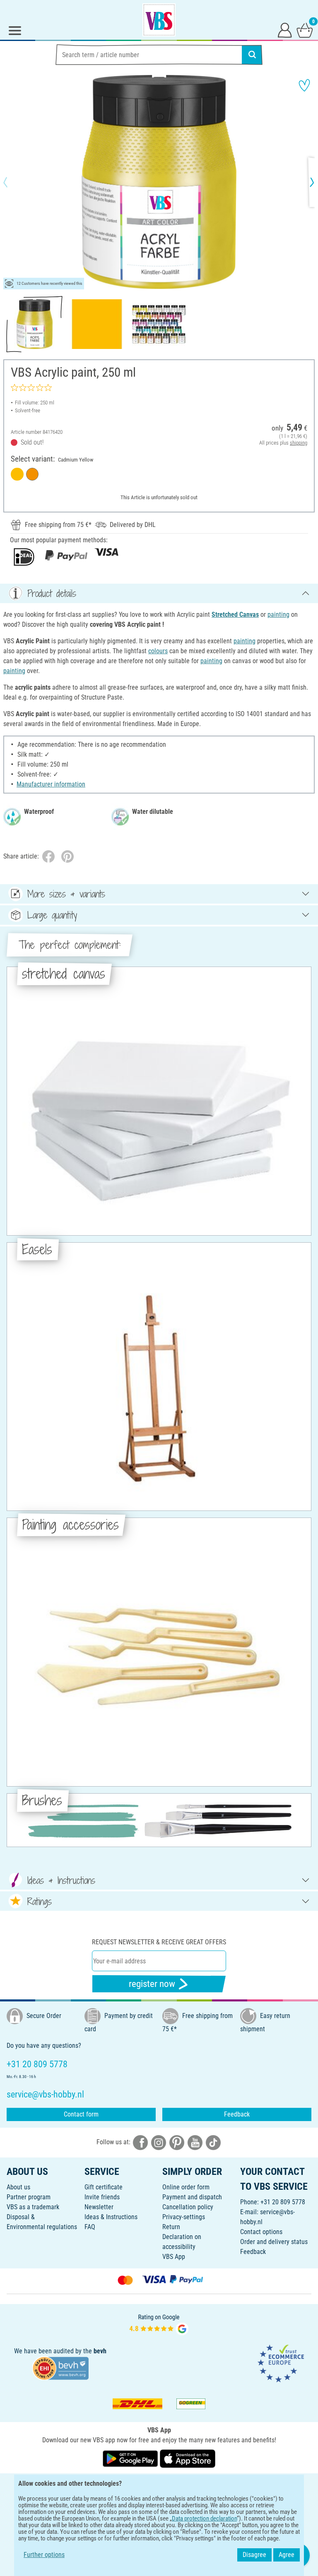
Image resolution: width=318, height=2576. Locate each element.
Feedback (237, 2114)
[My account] (285, 30)
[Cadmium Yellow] (17, 474)
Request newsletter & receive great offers (159, 1942)
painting (278, 615)
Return (171, 2227)
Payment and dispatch (192, 2197)
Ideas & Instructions (111, 2217)
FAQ (90, 2227)
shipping (299, 443)
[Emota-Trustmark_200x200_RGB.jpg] (281, 2363)
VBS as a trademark (33, 2207)
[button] (12, 182)
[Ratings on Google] (159, 2324)
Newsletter (99, 2207)
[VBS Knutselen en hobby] (159, 20)
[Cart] (305, 30)
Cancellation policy (188, 2207)
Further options (44, 2555)
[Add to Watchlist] (304, 85)
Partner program (29, 2197)
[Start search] (252, 55)
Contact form (81, 2114)
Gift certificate (104, 2187)
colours (158, 651)
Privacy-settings (184, 2217)
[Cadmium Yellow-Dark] (33, 474)
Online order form (186, 2187)
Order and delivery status (274, 2242)
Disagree (254, 2555)
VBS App (174, 2257)
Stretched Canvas (235, 615)
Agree (287, 2555)
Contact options (261, 2232)
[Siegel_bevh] (60, 2368)
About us (18, 2187)
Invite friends (102, 2197)
